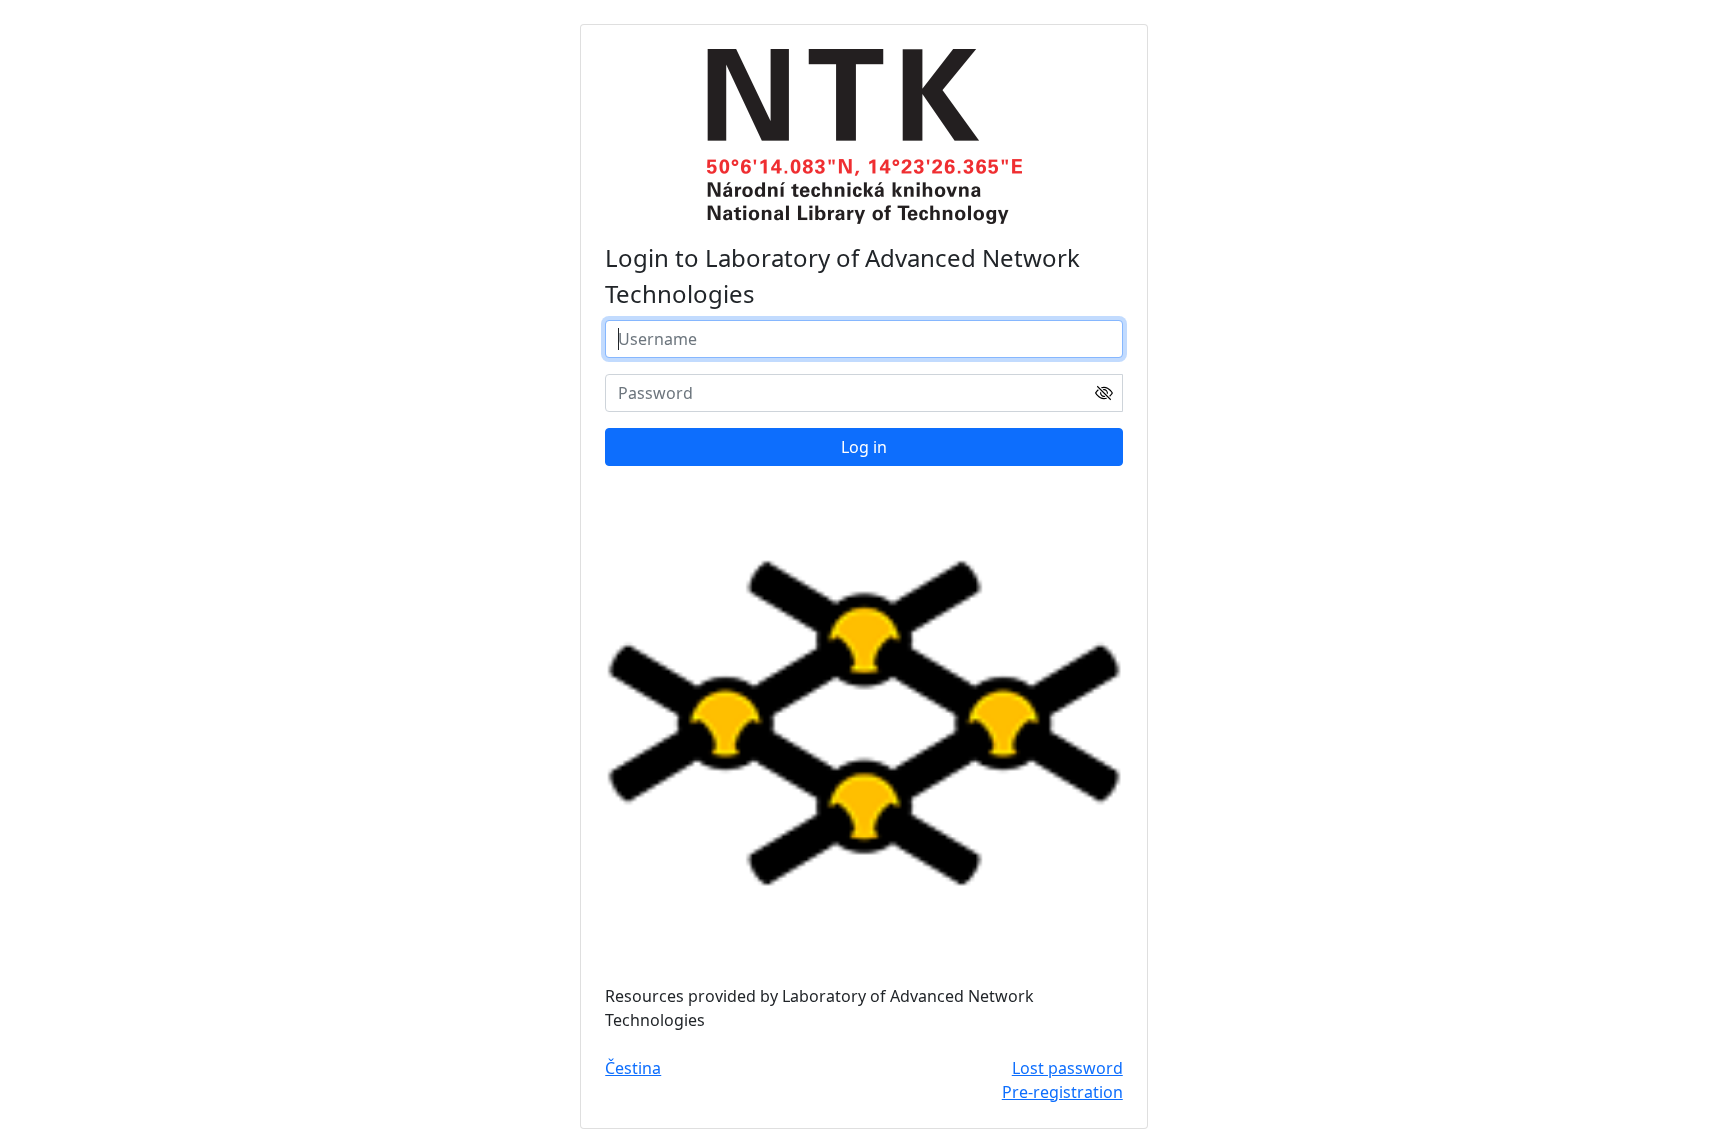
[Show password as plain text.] (1105, 392)
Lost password (1067, 1068)
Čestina (633, 1068)
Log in (864, 447)
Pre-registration (1062, 1092)
